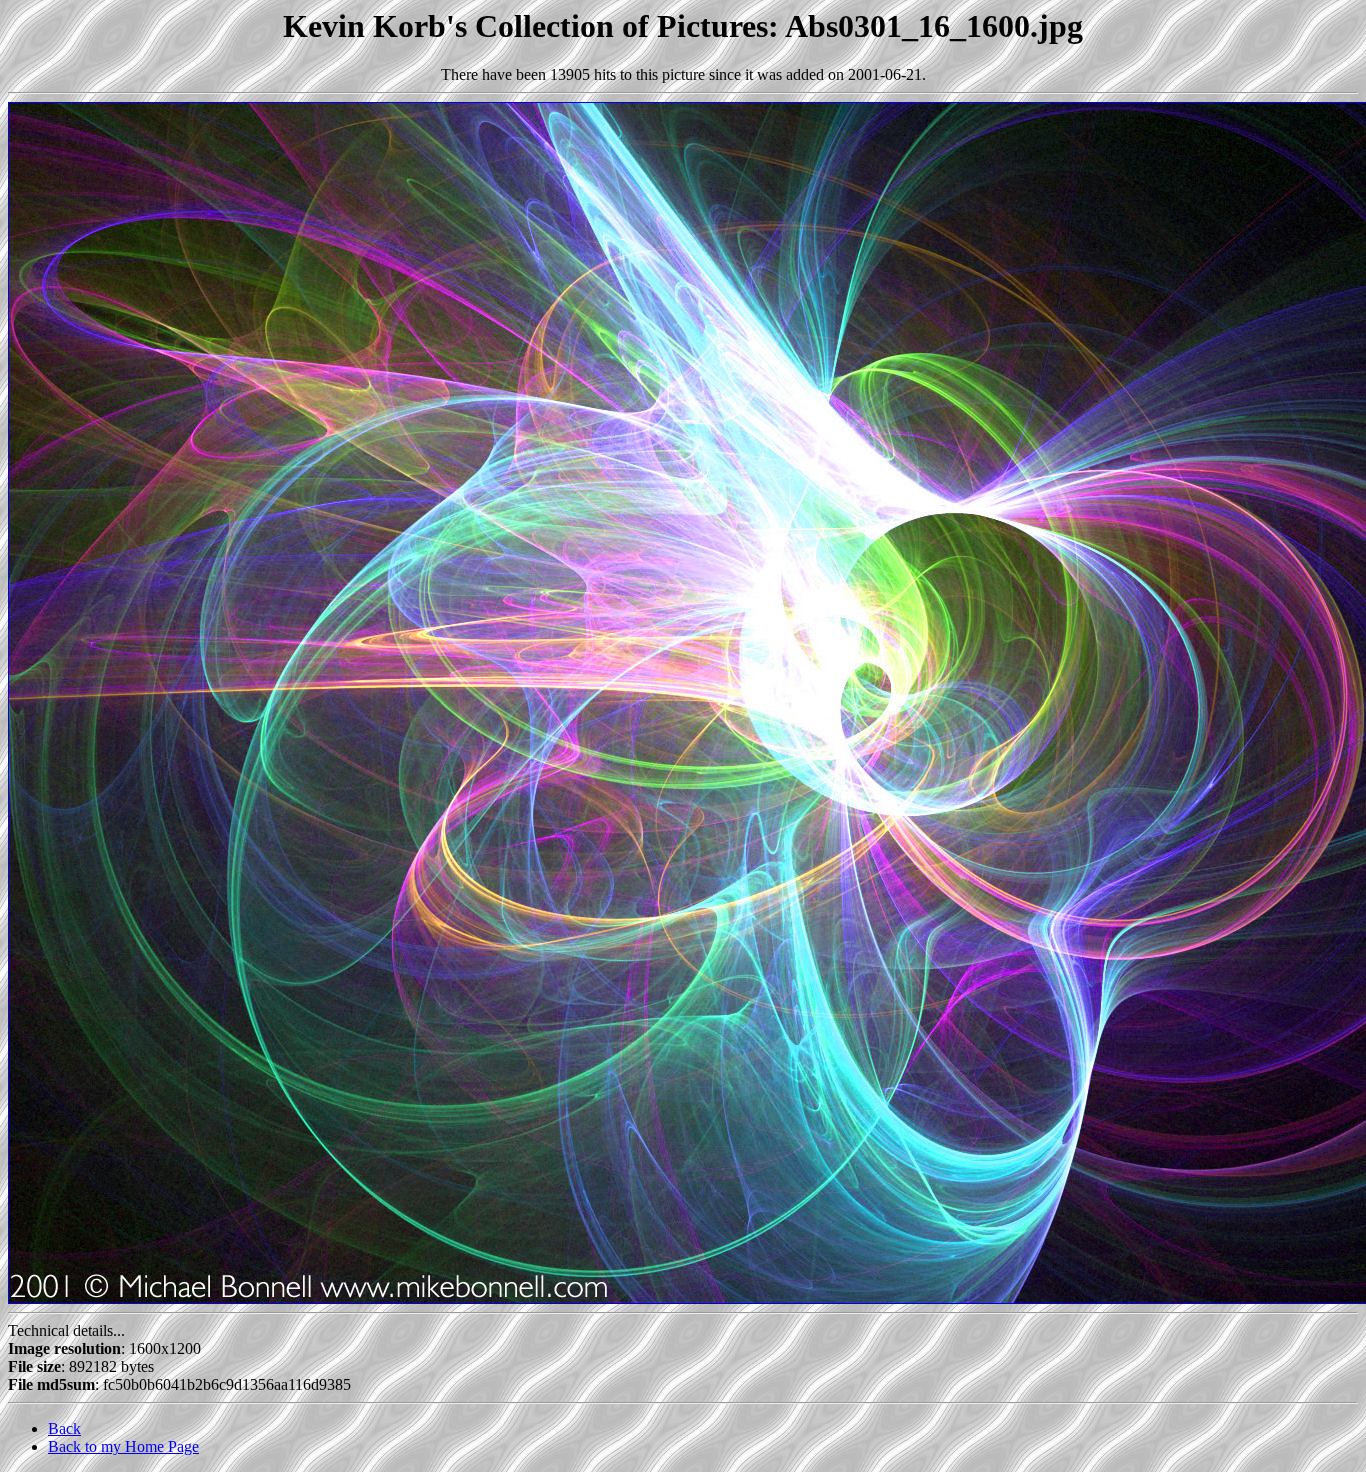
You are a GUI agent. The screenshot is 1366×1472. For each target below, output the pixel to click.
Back (64, 1428)
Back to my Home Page (123, 1446)
